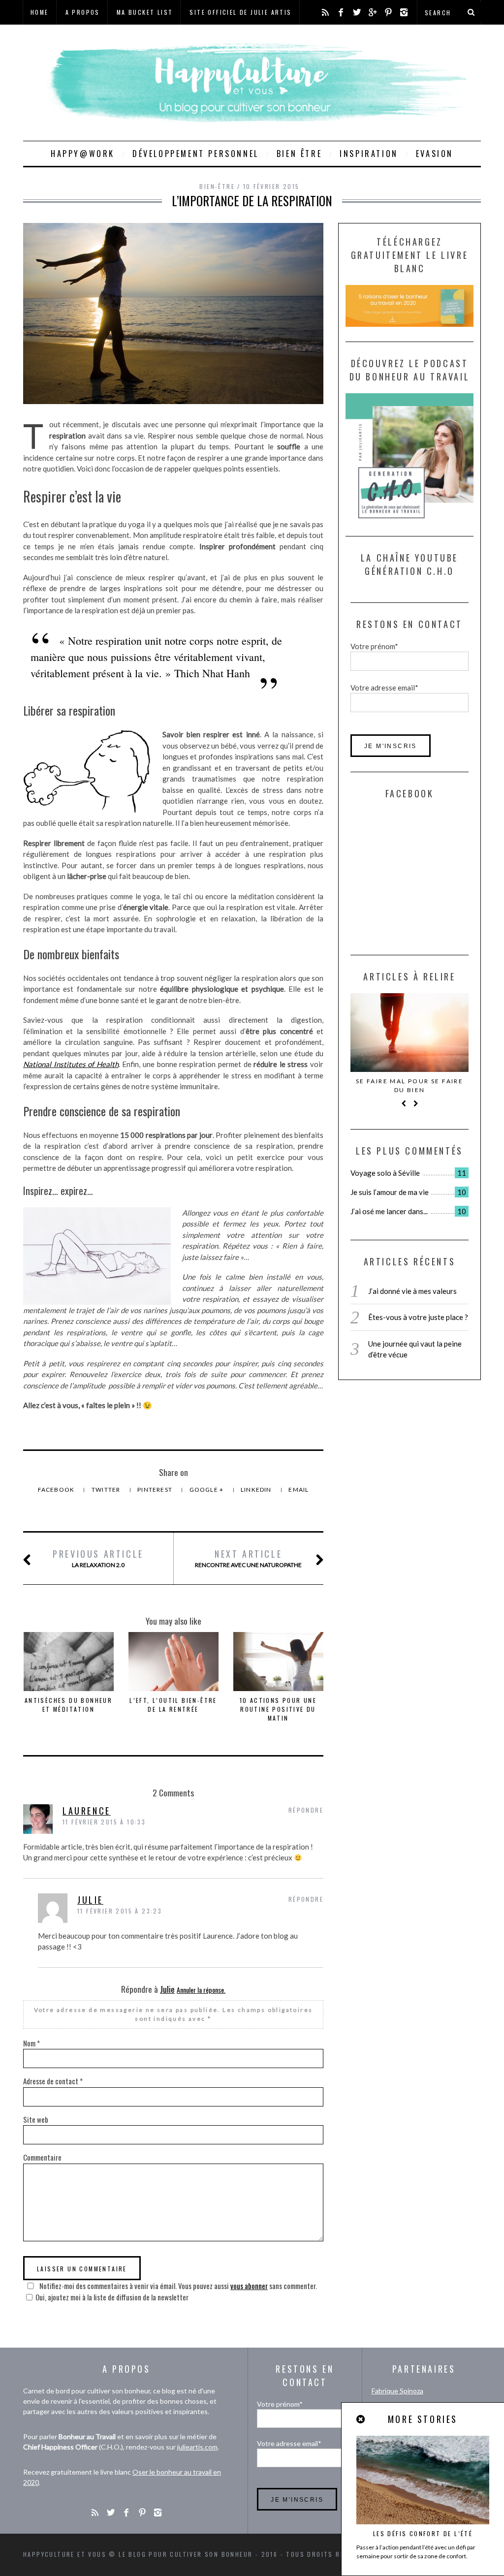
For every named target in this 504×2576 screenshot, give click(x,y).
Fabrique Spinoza (397, 2391)
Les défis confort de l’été (423, 2533)
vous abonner (249, 2286)
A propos (83, 12)
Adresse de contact (53, 2081)
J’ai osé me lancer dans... (389, 1211)
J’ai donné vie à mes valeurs (412, 1291)
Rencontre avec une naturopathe (248, 1558)
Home (40, 12)
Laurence (87, 1811)
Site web (36, 2119)
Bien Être (299, 154)
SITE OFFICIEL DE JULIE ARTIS (240, 12)
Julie (90, 1900)
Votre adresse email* (384, 688)
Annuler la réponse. (201, 1990)
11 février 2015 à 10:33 (104, 1822)
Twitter (107, 1490)
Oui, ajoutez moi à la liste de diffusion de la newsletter (112, 2297)
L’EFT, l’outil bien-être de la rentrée (173, 1705)
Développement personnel (196, 154)
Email (299, 1490)
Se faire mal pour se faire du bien (409, 1085)
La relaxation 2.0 (98, 1558)
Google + (207, 1490)
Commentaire (42, 2157)
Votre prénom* (374, 646)
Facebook (57, 1490)
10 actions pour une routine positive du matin (278, 1709)
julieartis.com (197, 2447)
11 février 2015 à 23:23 (120, 1911)
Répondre (306, 1810)
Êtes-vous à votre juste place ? (418, 1317)
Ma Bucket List (145, 12)
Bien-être (217, 186)
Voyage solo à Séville (385, 1173)
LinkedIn (257, 1490)
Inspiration (369, 154)
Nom (31, 2043)
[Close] (361, 2419)
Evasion (435, 154)
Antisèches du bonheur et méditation (68, 1705)
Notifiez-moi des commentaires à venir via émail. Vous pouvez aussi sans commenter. (177, 2286)
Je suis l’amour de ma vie (390, 1192)
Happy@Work (83, 154)
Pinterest (156, 1490)
